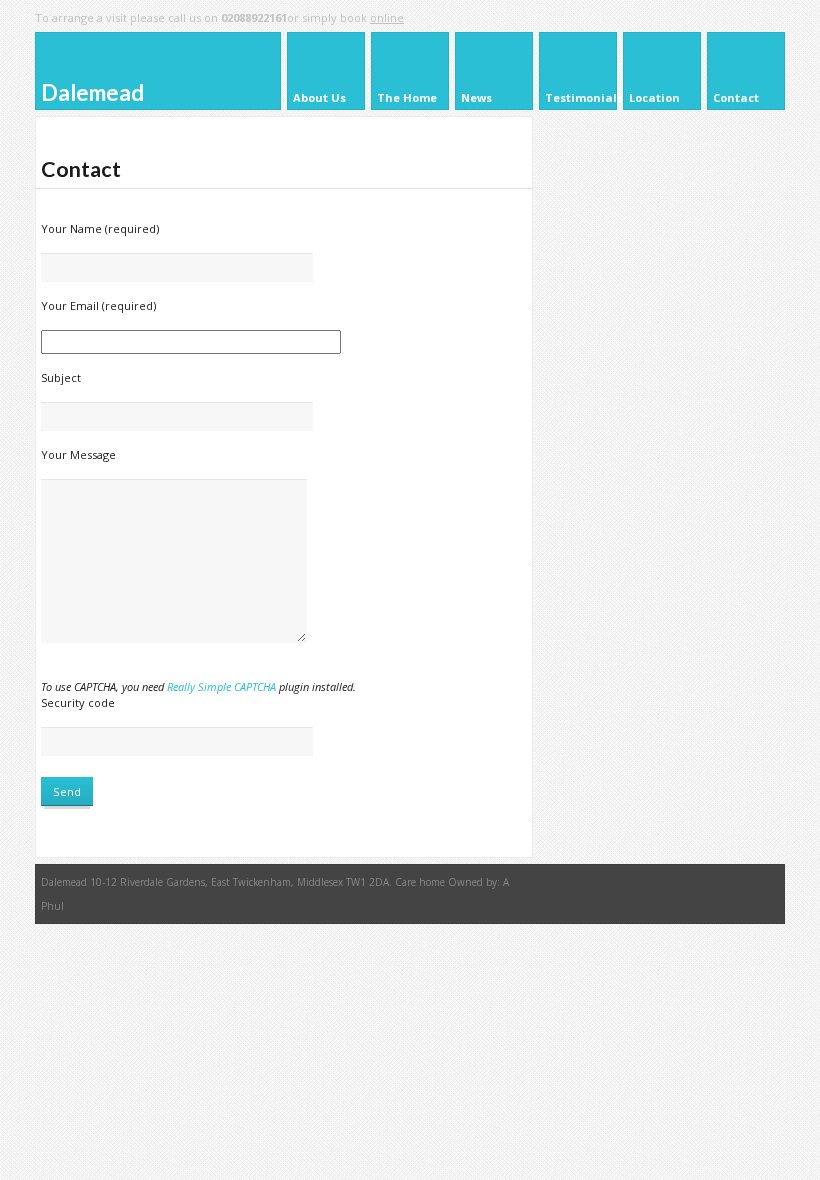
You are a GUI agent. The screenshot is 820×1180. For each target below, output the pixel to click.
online (387, 17)
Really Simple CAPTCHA (221, 686)
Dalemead (92, 92)
